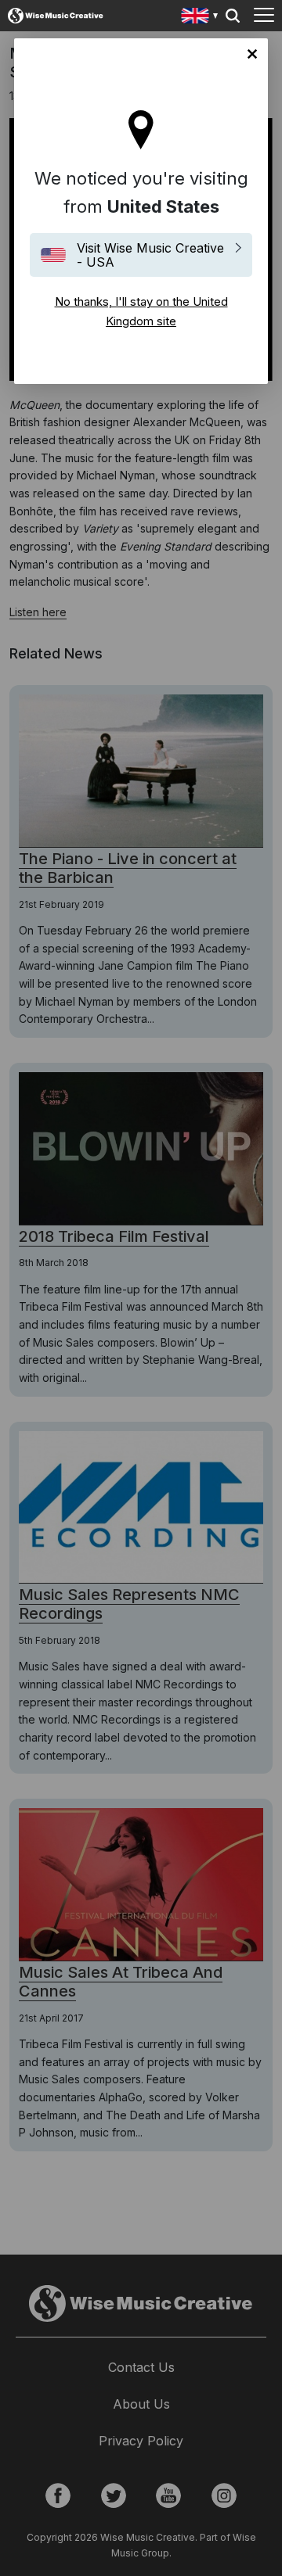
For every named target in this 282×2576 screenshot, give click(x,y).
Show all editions (200, 18)
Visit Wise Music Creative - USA (150, 255)
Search (233, 16)
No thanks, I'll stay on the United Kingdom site (252, 54)
